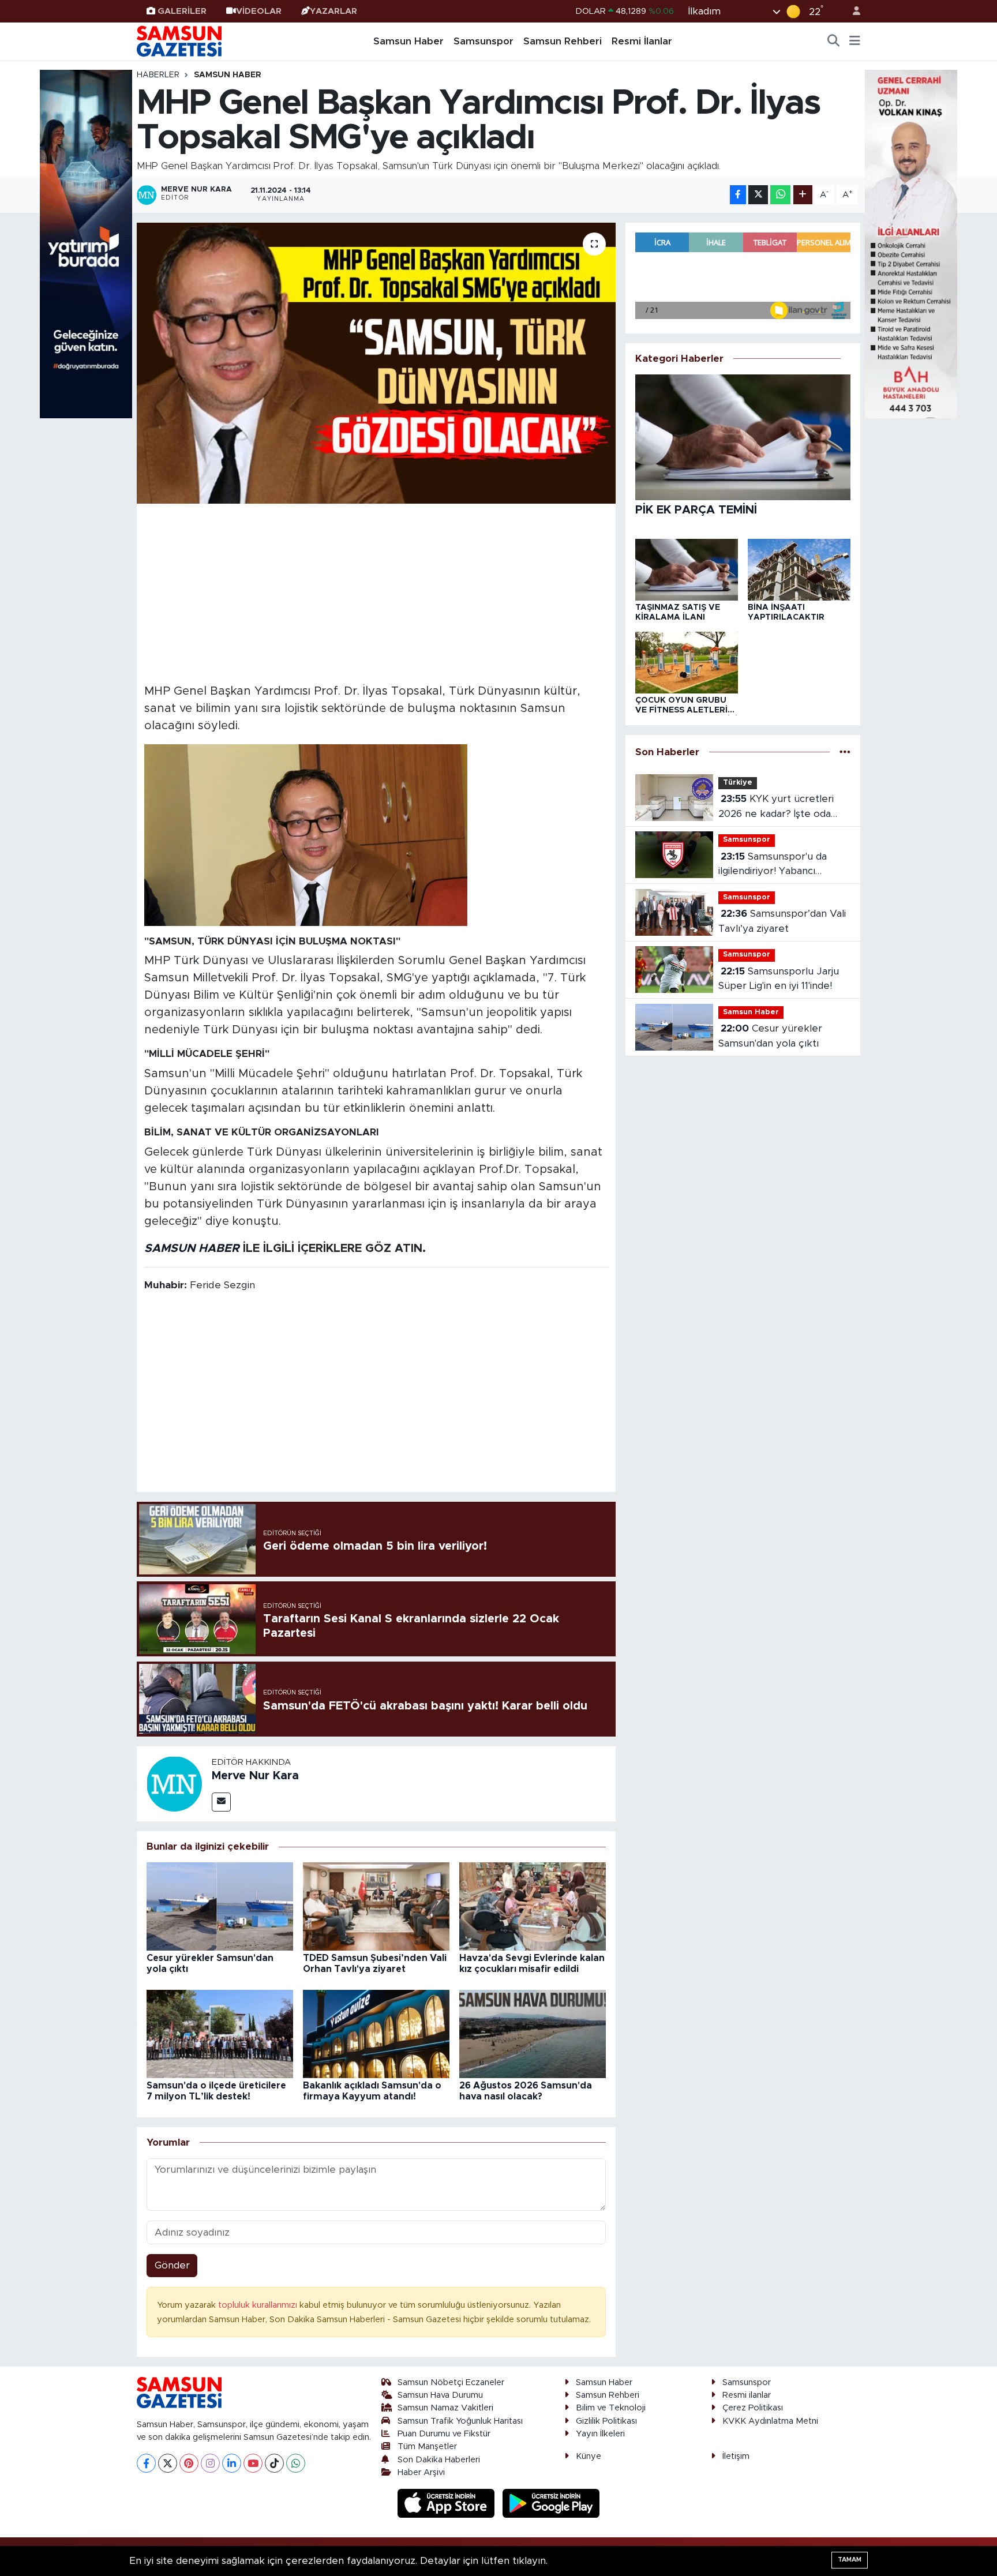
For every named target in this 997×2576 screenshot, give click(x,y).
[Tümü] (845, 752)
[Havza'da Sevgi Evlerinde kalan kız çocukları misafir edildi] (533, 1906)
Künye (589, 2456)
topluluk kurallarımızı (259, 2305)
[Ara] (834, 42)
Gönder (172, 2265)
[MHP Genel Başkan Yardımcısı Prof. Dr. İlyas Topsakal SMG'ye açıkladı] (376, 363)
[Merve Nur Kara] (174, 1783)
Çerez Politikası (753, 2408)
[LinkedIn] (232, 2463)
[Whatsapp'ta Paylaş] (780, 195)
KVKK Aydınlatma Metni (770, 2421)
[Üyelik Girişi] (852, 11)
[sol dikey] (86, 243)
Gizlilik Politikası (606, 2421)
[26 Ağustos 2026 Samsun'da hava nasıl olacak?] (533, 2033)
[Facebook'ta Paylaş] (738, 195)
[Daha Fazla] (803, 195)
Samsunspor (483, 41)
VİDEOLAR (259, 11)
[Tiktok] (274, 2463)
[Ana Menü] (855, 42)
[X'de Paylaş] (758, 195)
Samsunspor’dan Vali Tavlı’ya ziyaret (782, 921)
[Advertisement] (376, 592)
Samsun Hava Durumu (440, 2395)
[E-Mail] (221, 1802)
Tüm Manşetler (427, 2446)
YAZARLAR (333, 11)
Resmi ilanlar (747, 2395)
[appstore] (448, 2503)
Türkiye (738, 783)
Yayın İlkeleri (600, 2434)
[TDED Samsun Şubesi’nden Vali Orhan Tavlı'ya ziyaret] (376, 1906)
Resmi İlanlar (642, 41)
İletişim (736, 2456)
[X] (168, 2463)
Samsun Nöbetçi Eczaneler (451, 2382)
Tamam (850, 2560)
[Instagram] (210, 2463)
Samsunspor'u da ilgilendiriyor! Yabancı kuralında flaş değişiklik (773, 865)
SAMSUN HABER (192, 1248)
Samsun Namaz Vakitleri (445, 2408)
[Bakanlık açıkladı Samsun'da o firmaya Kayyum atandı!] (376, 2033)
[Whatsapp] (296, 2463)
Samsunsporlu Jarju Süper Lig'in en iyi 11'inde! (779, 979)
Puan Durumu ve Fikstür (444, 2434)
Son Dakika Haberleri (439, 2460)
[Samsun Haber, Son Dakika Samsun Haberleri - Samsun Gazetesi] (180, 41)
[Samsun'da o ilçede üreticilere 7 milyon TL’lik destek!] (220, 2033)
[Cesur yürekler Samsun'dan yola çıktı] (220, 1906)
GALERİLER (182, 11)
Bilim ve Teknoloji (611, 2408)
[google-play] (551, 2503)
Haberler (158, 75)
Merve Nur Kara (255, 1776)
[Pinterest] (189, 2463)
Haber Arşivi (421, 2472)
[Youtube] (253, 2463)
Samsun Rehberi (563, 41)
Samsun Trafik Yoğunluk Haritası (460, 2421)
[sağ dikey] (911, 243)
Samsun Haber (408, 41)
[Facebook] (146, 2463)
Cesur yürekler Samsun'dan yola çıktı (770, 1036)
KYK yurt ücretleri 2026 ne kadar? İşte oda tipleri (776, 807)
